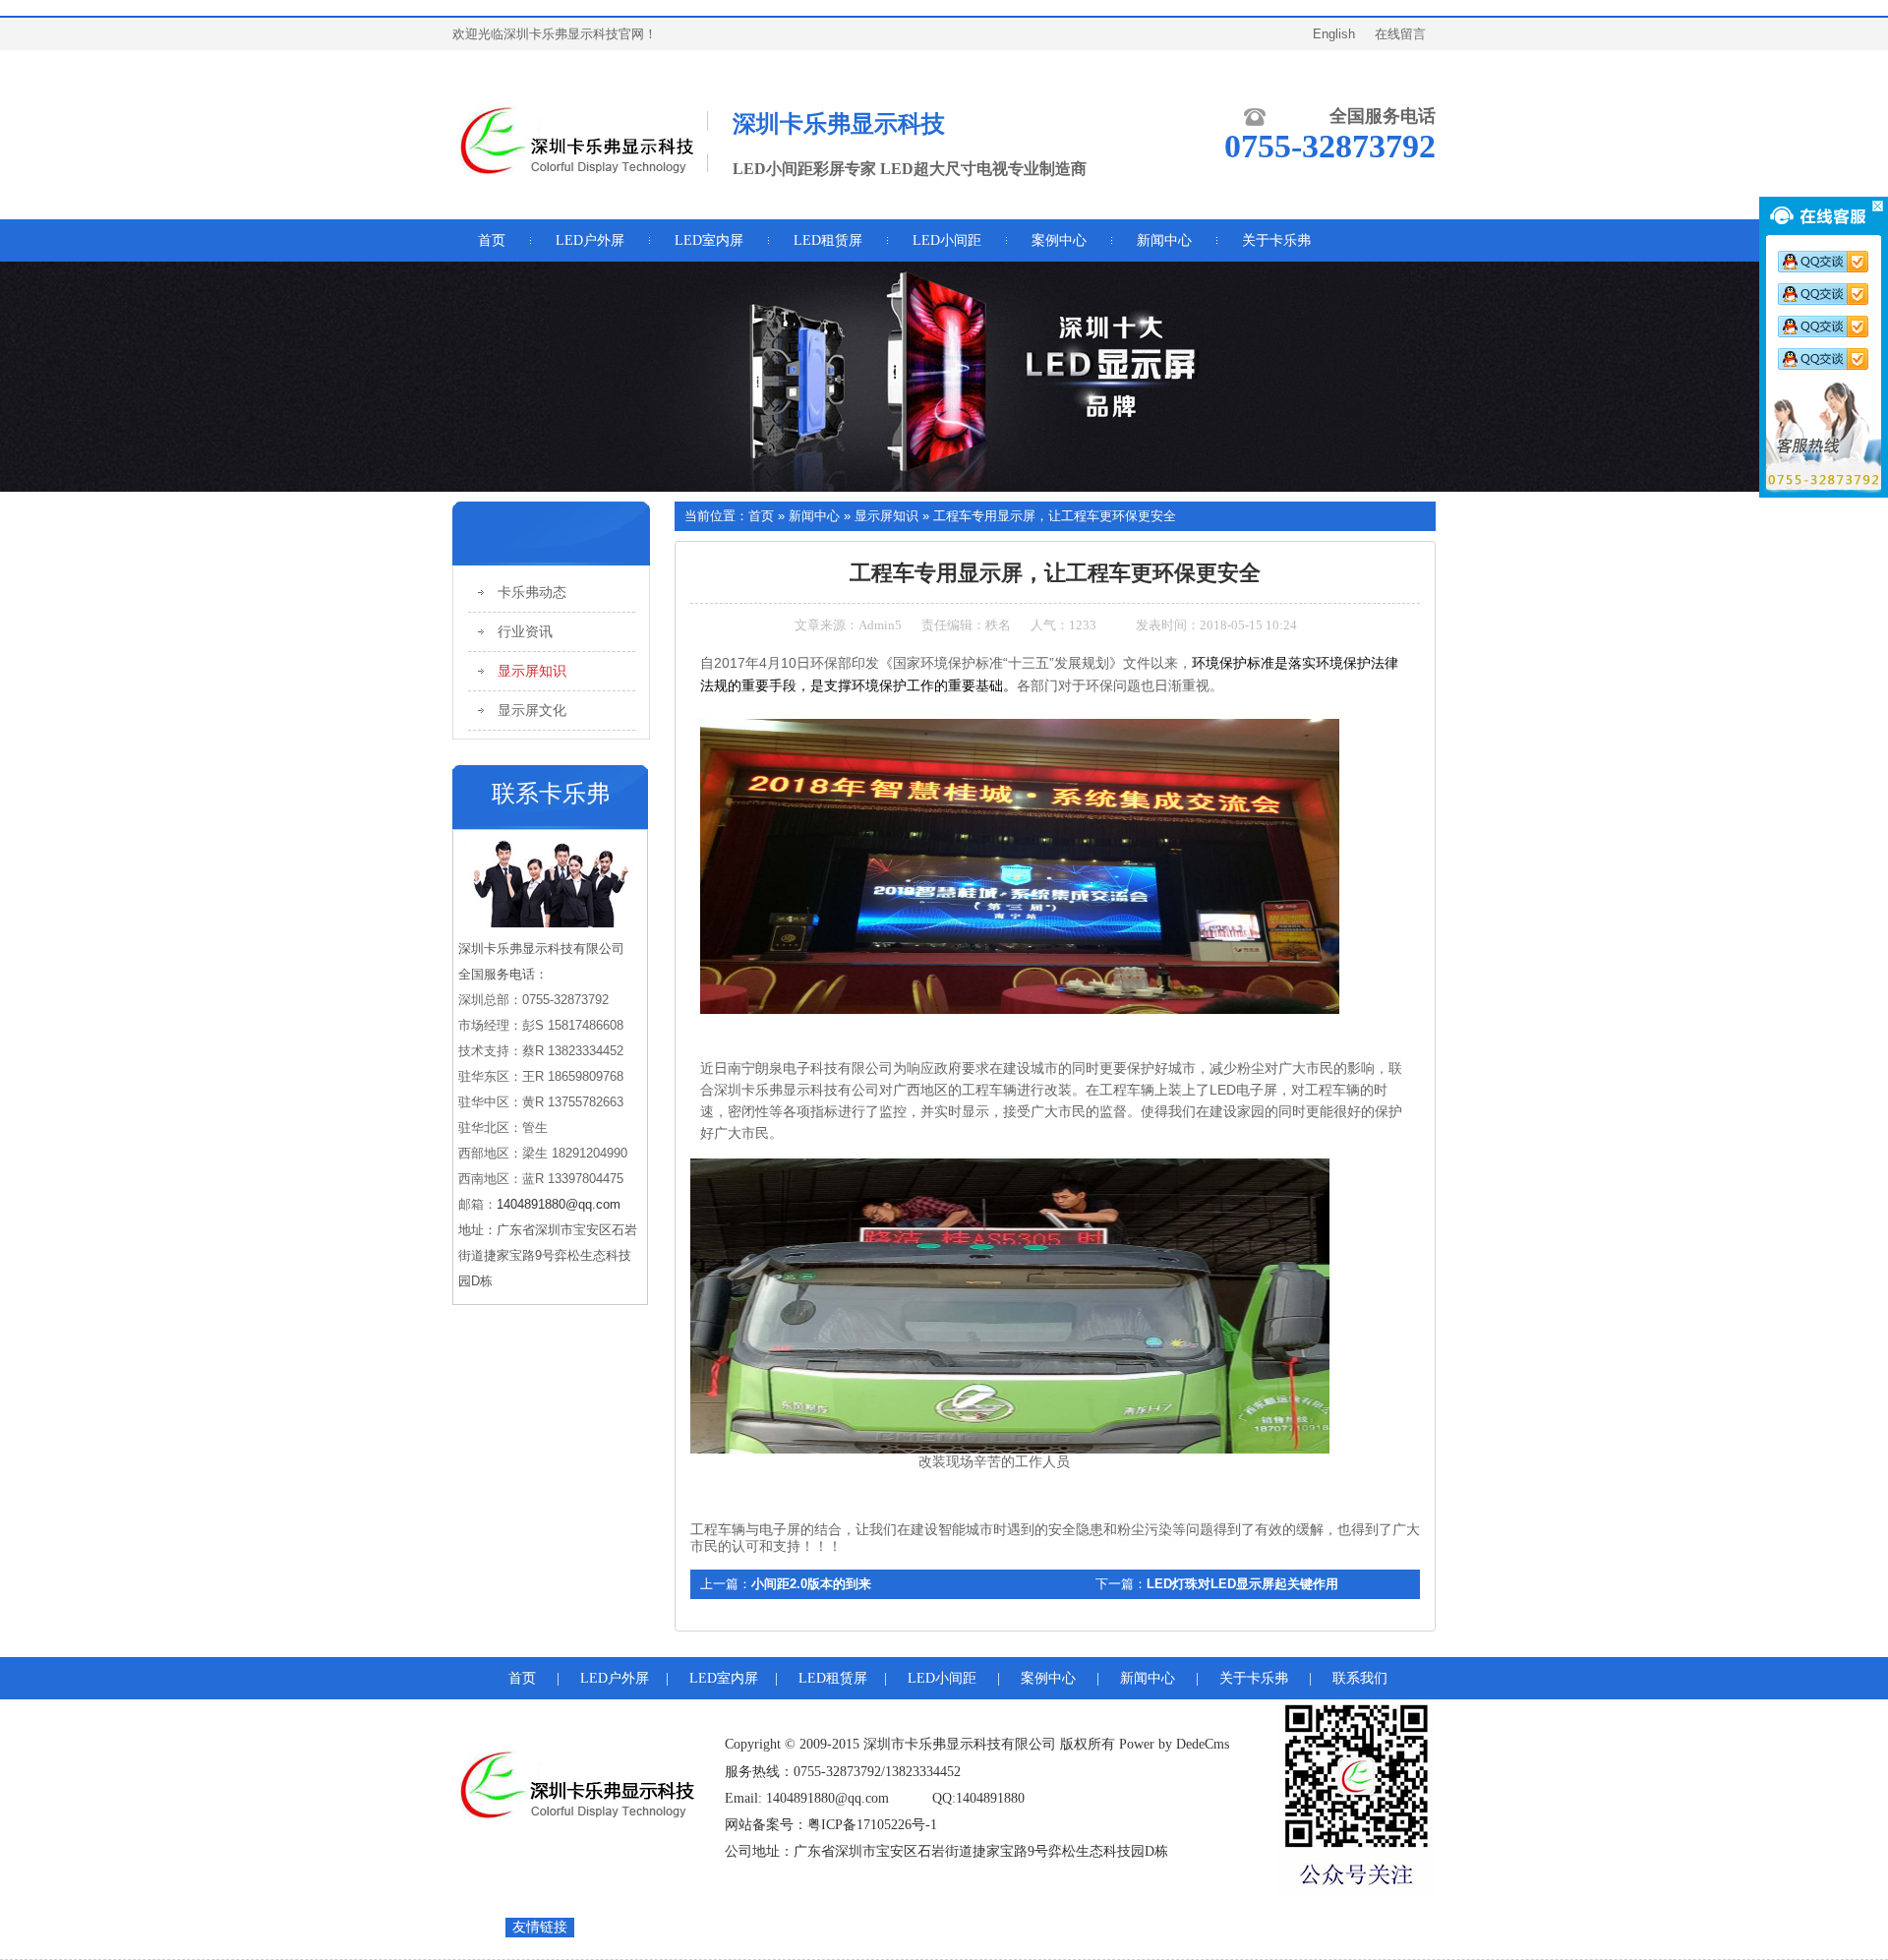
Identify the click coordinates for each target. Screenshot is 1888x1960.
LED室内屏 (709, 240)
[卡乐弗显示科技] (575, 1813)
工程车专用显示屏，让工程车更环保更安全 (1055, 516)
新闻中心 (814, 516)
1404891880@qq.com (559, 1204)
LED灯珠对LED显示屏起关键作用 (1242, 1584)
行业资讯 (525, 632)
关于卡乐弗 (1254, 1678)
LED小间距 (947, 240)
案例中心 (1048, 1678)
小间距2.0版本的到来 (811, 1584)
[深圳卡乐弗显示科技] (575, 173)
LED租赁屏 (828, 240)
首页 (761, 516)
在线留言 (1400, 34)
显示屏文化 (532, 711)
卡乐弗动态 (532, 593)
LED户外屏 (590, 240)
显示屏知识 (532, 671)
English (1334, 34)
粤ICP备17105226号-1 (872, 1825)
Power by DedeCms (1174, 1744)
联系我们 (1360, 1678)
